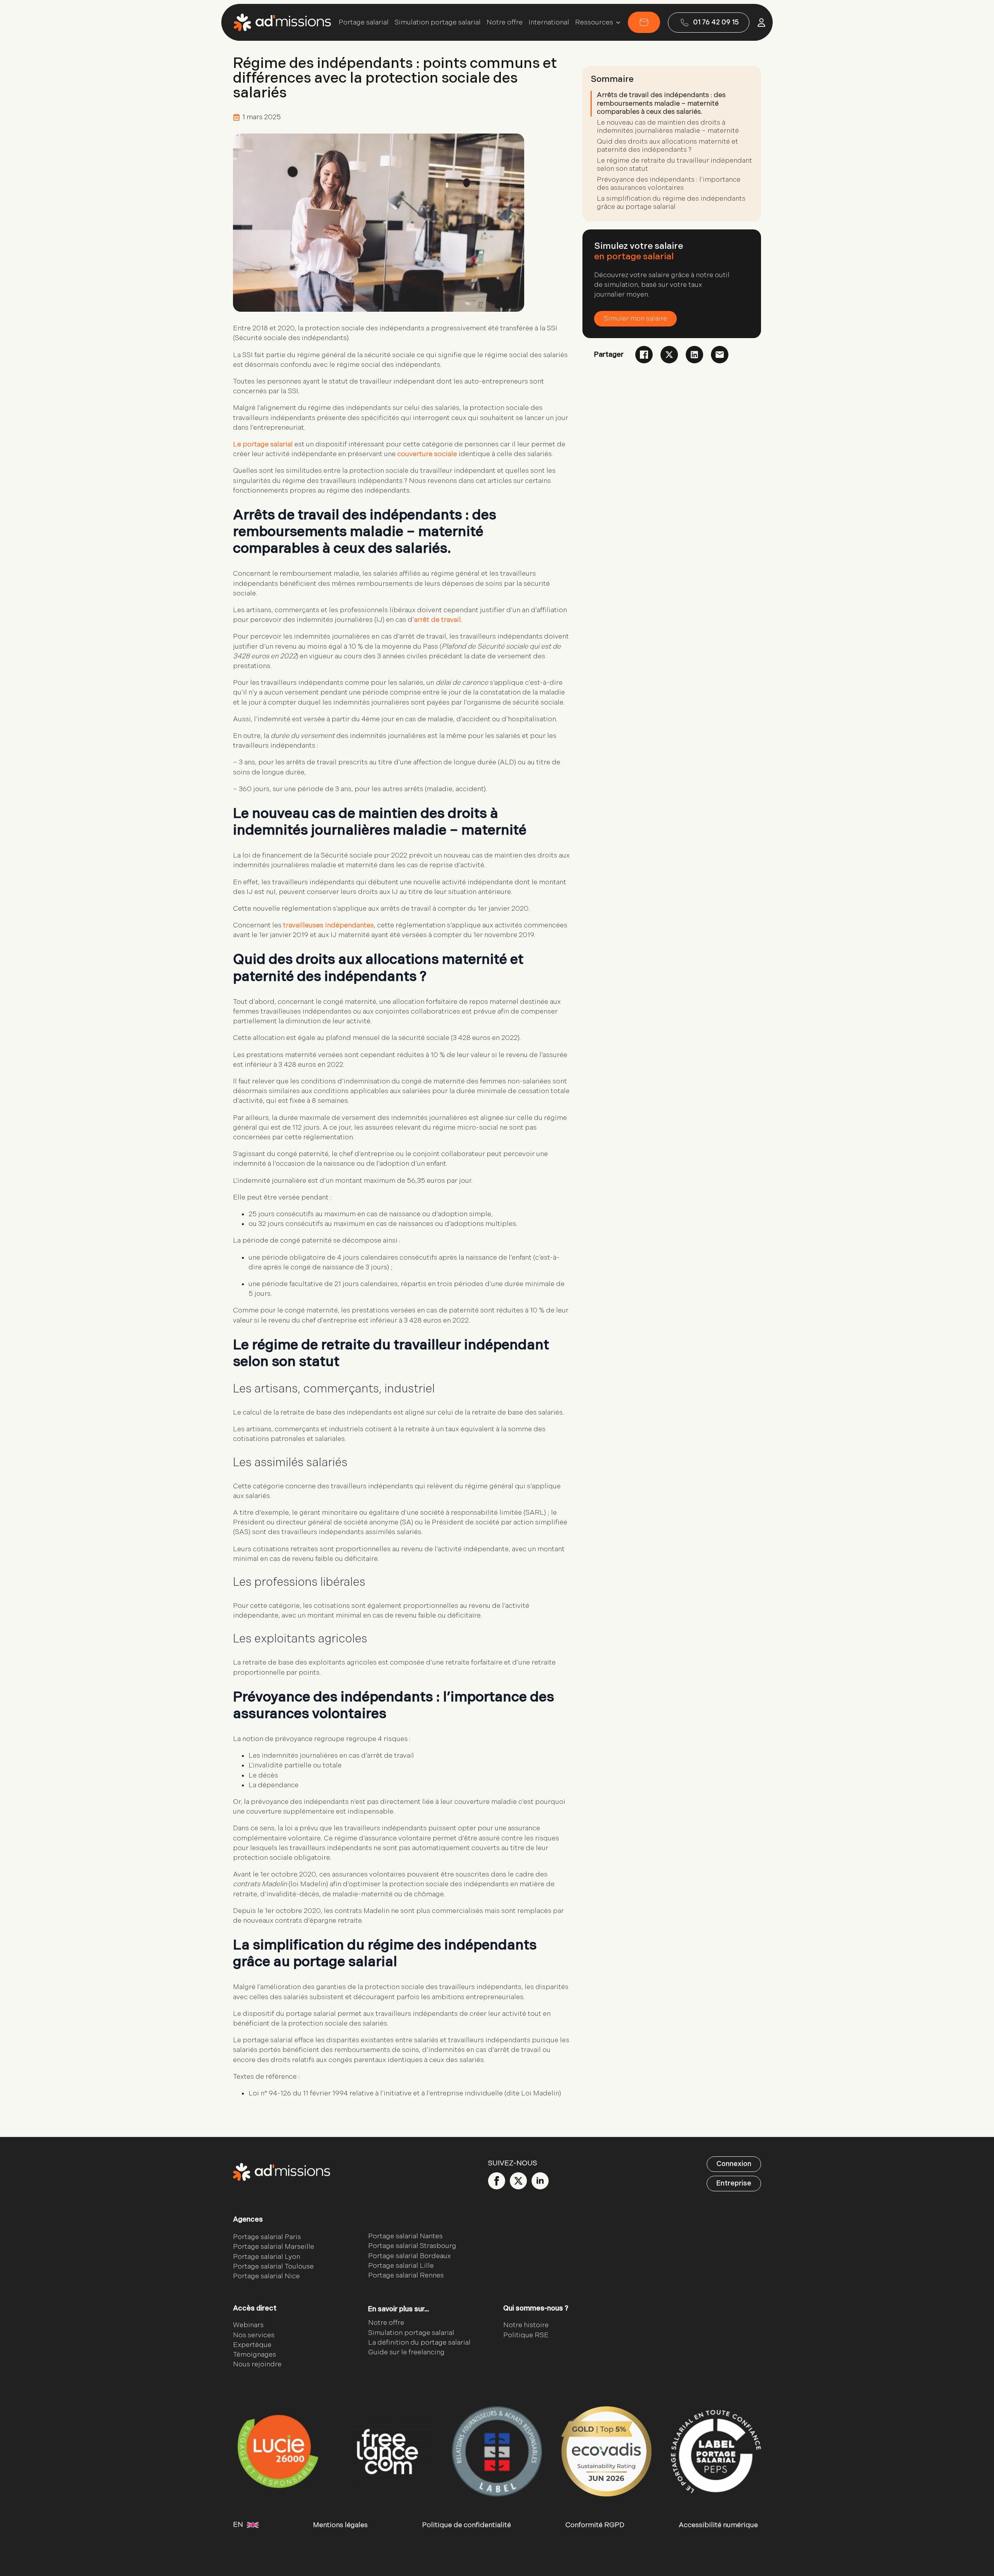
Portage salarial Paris (267, 2237)
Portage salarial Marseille (274, 2247)
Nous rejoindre (257, 2364)
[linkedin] (540, 2181)
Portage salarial (364, 23)
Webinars (248, 2325)
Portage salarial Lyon (267, 2257)
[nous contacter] (644, 22)
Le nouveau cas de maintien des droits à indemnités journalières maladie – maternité (668, 127)
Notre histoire (526, 2325)
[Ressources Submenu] (617, 23)
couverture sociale (427, 454)
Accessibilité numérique (718, 2525)
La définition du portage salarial (419, 2343)
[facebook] (497, 2181)
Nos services (254, 2335)
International (549, 23)
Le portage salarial (263, 444)
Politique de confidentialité (467, 2525)
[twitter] (518, 2181)
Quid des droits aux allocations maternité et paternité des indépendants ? (667, 146)
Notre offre (505, 23)
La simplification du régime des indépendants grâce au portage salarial (671, 203)
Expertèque (252, 2345)
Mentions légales (340, 2525)
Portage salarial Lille (401, 2266)
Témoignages (255, 2355)
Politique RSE (526, 2335)
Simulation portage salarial (438, 23)
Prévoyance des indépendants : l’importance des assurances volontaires (669, 184)
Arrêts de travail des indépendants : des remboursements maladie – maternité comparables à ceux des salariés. (661, 103)
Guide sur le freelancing (406, 2352)
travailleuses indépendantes (328, 925)
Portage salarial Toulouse (273, 2266)
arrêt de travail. (438, 620)
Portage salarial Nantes (405, 2236)
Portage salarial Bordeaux (409, 2256)
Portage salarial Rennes (406, 2275)
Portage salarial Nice (266, 2276)
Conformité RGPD (595, 2525)
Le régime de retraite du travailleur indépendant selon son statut (674, 165)
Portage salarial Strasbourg (412, 2246)
